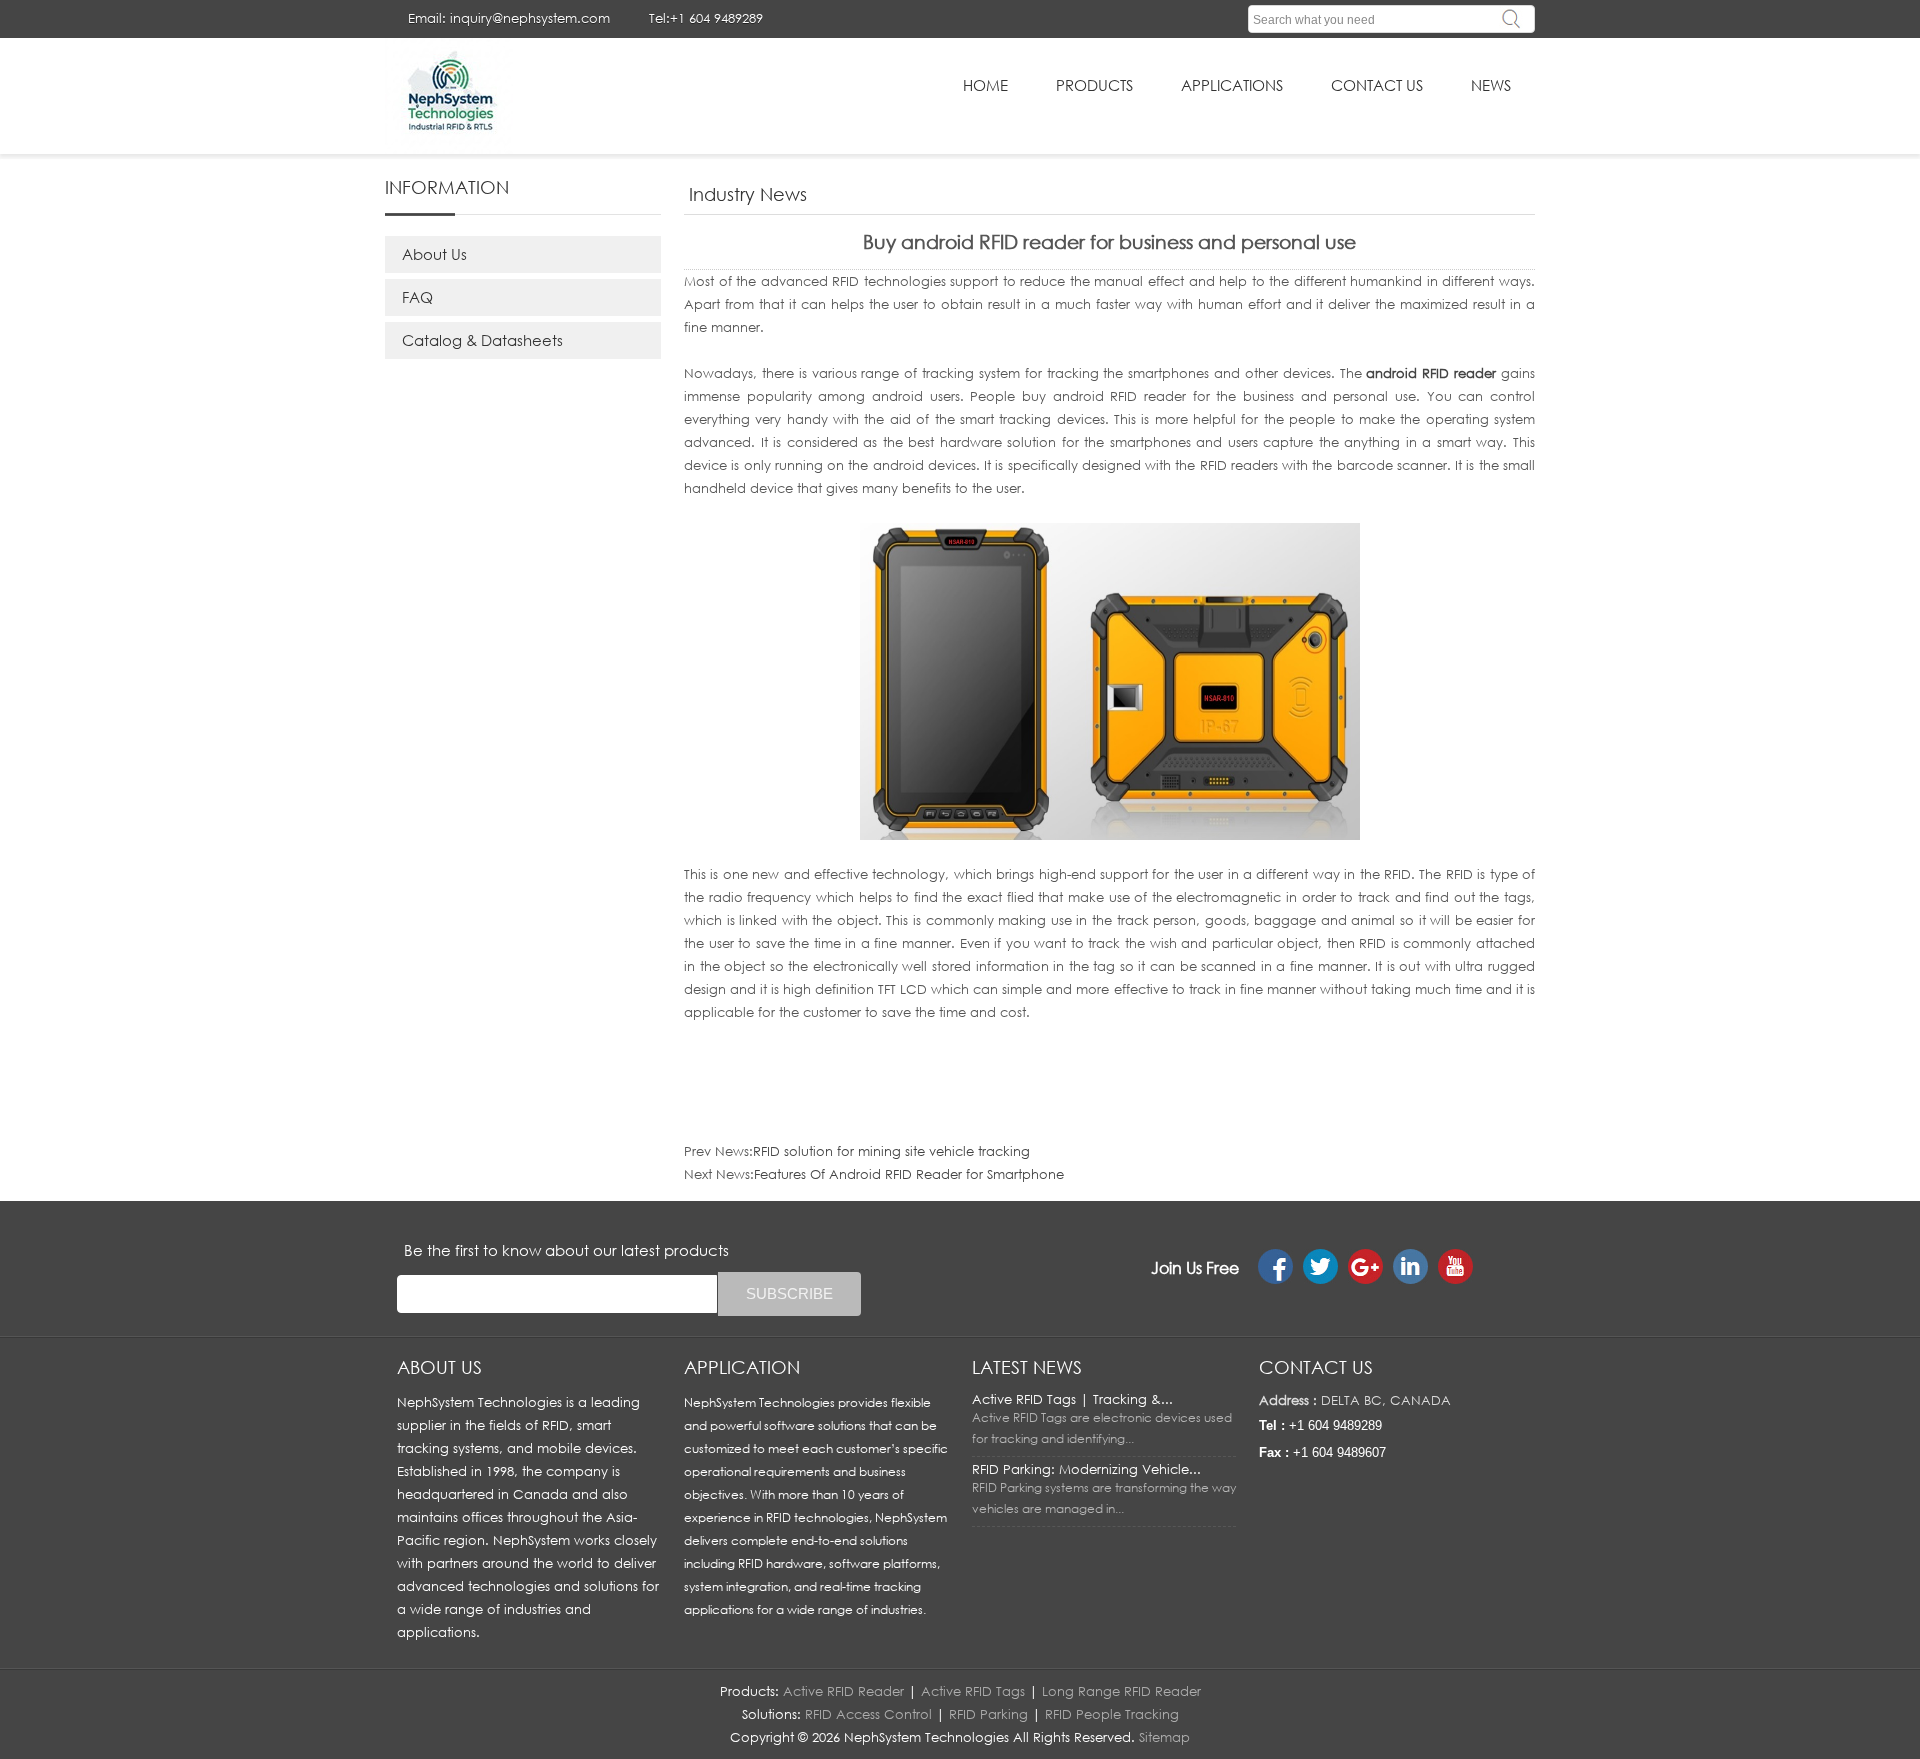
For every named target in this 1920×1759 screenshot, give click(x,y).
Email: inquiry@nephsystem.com (509, 18)
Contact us (1316, 1367)
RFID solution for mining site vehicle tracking (891, 1151)
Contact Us (1377, 85)
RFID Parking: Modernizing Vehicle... (1086, 1469)
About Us (434, 254)
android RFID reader (1431, 373)
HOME (985, 85)
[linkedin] (1410, 1266)
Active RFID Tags (973, 1691)
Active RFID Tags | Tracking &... (1072, 1399)
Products (1094, 85)
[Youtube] (1455, 1266)
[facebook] (1275, 1266)
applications (1232, 85)
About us (439, 1367)
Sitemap (1164, 1737)
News (1491, 85)
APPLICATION (742, 1367)
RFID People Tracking (1112, 1714)
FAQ (417, 297)
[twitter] (1320, 1266)
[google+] (1365, 1266)
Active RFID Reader (843, 1691)
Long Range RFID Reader (1121, 1691)
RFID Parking (988, 1714)
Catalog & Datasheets (482, 340)
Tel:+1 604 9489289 (706, 18)
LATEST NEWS (1027, 1367)
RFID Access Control (868, 1714)
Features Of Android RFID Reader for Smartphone (909, 1174)
